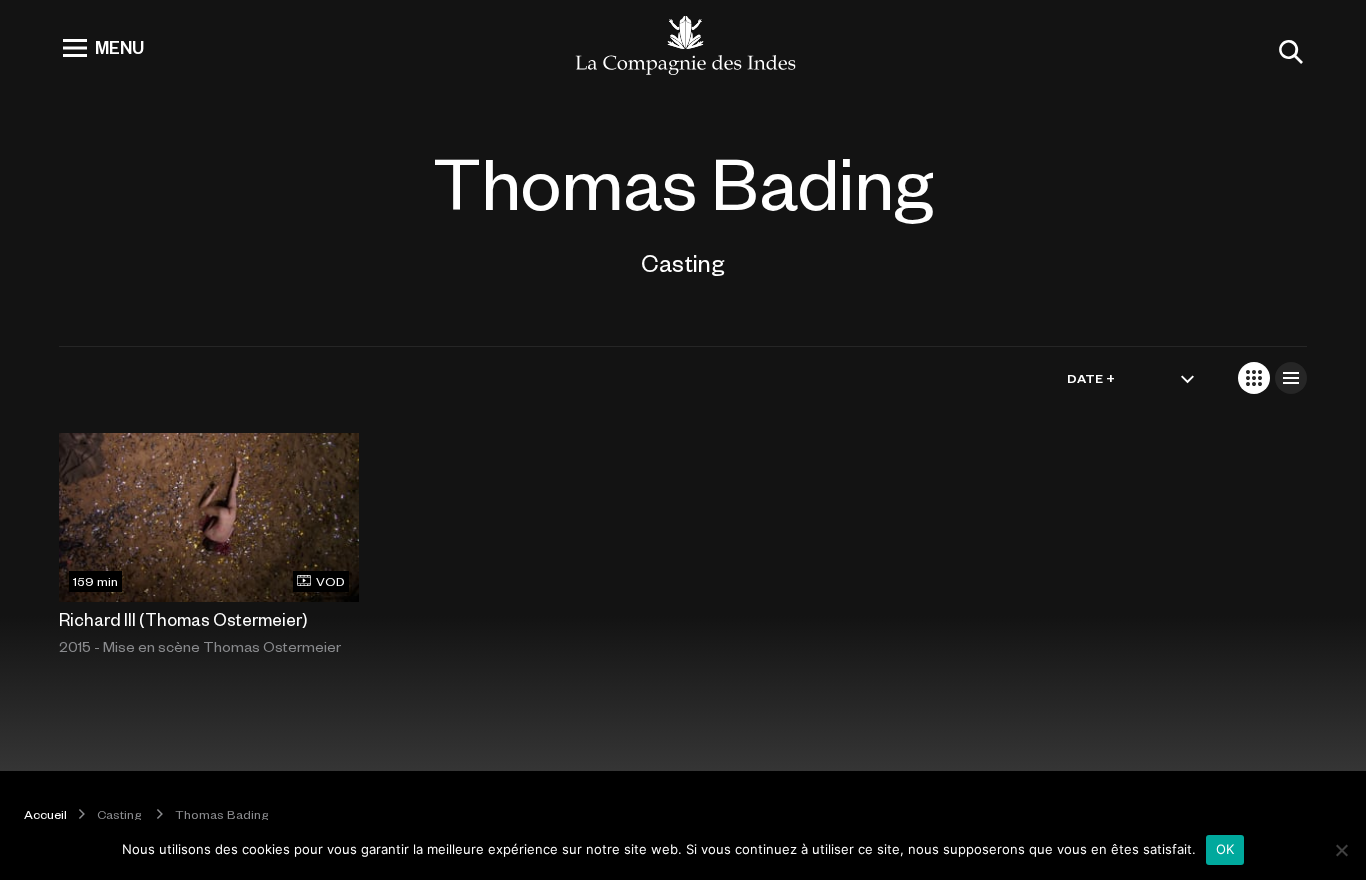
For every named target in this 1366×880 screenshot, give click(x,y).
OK (1225, 849)
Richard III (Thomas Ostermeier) (183, 619)
